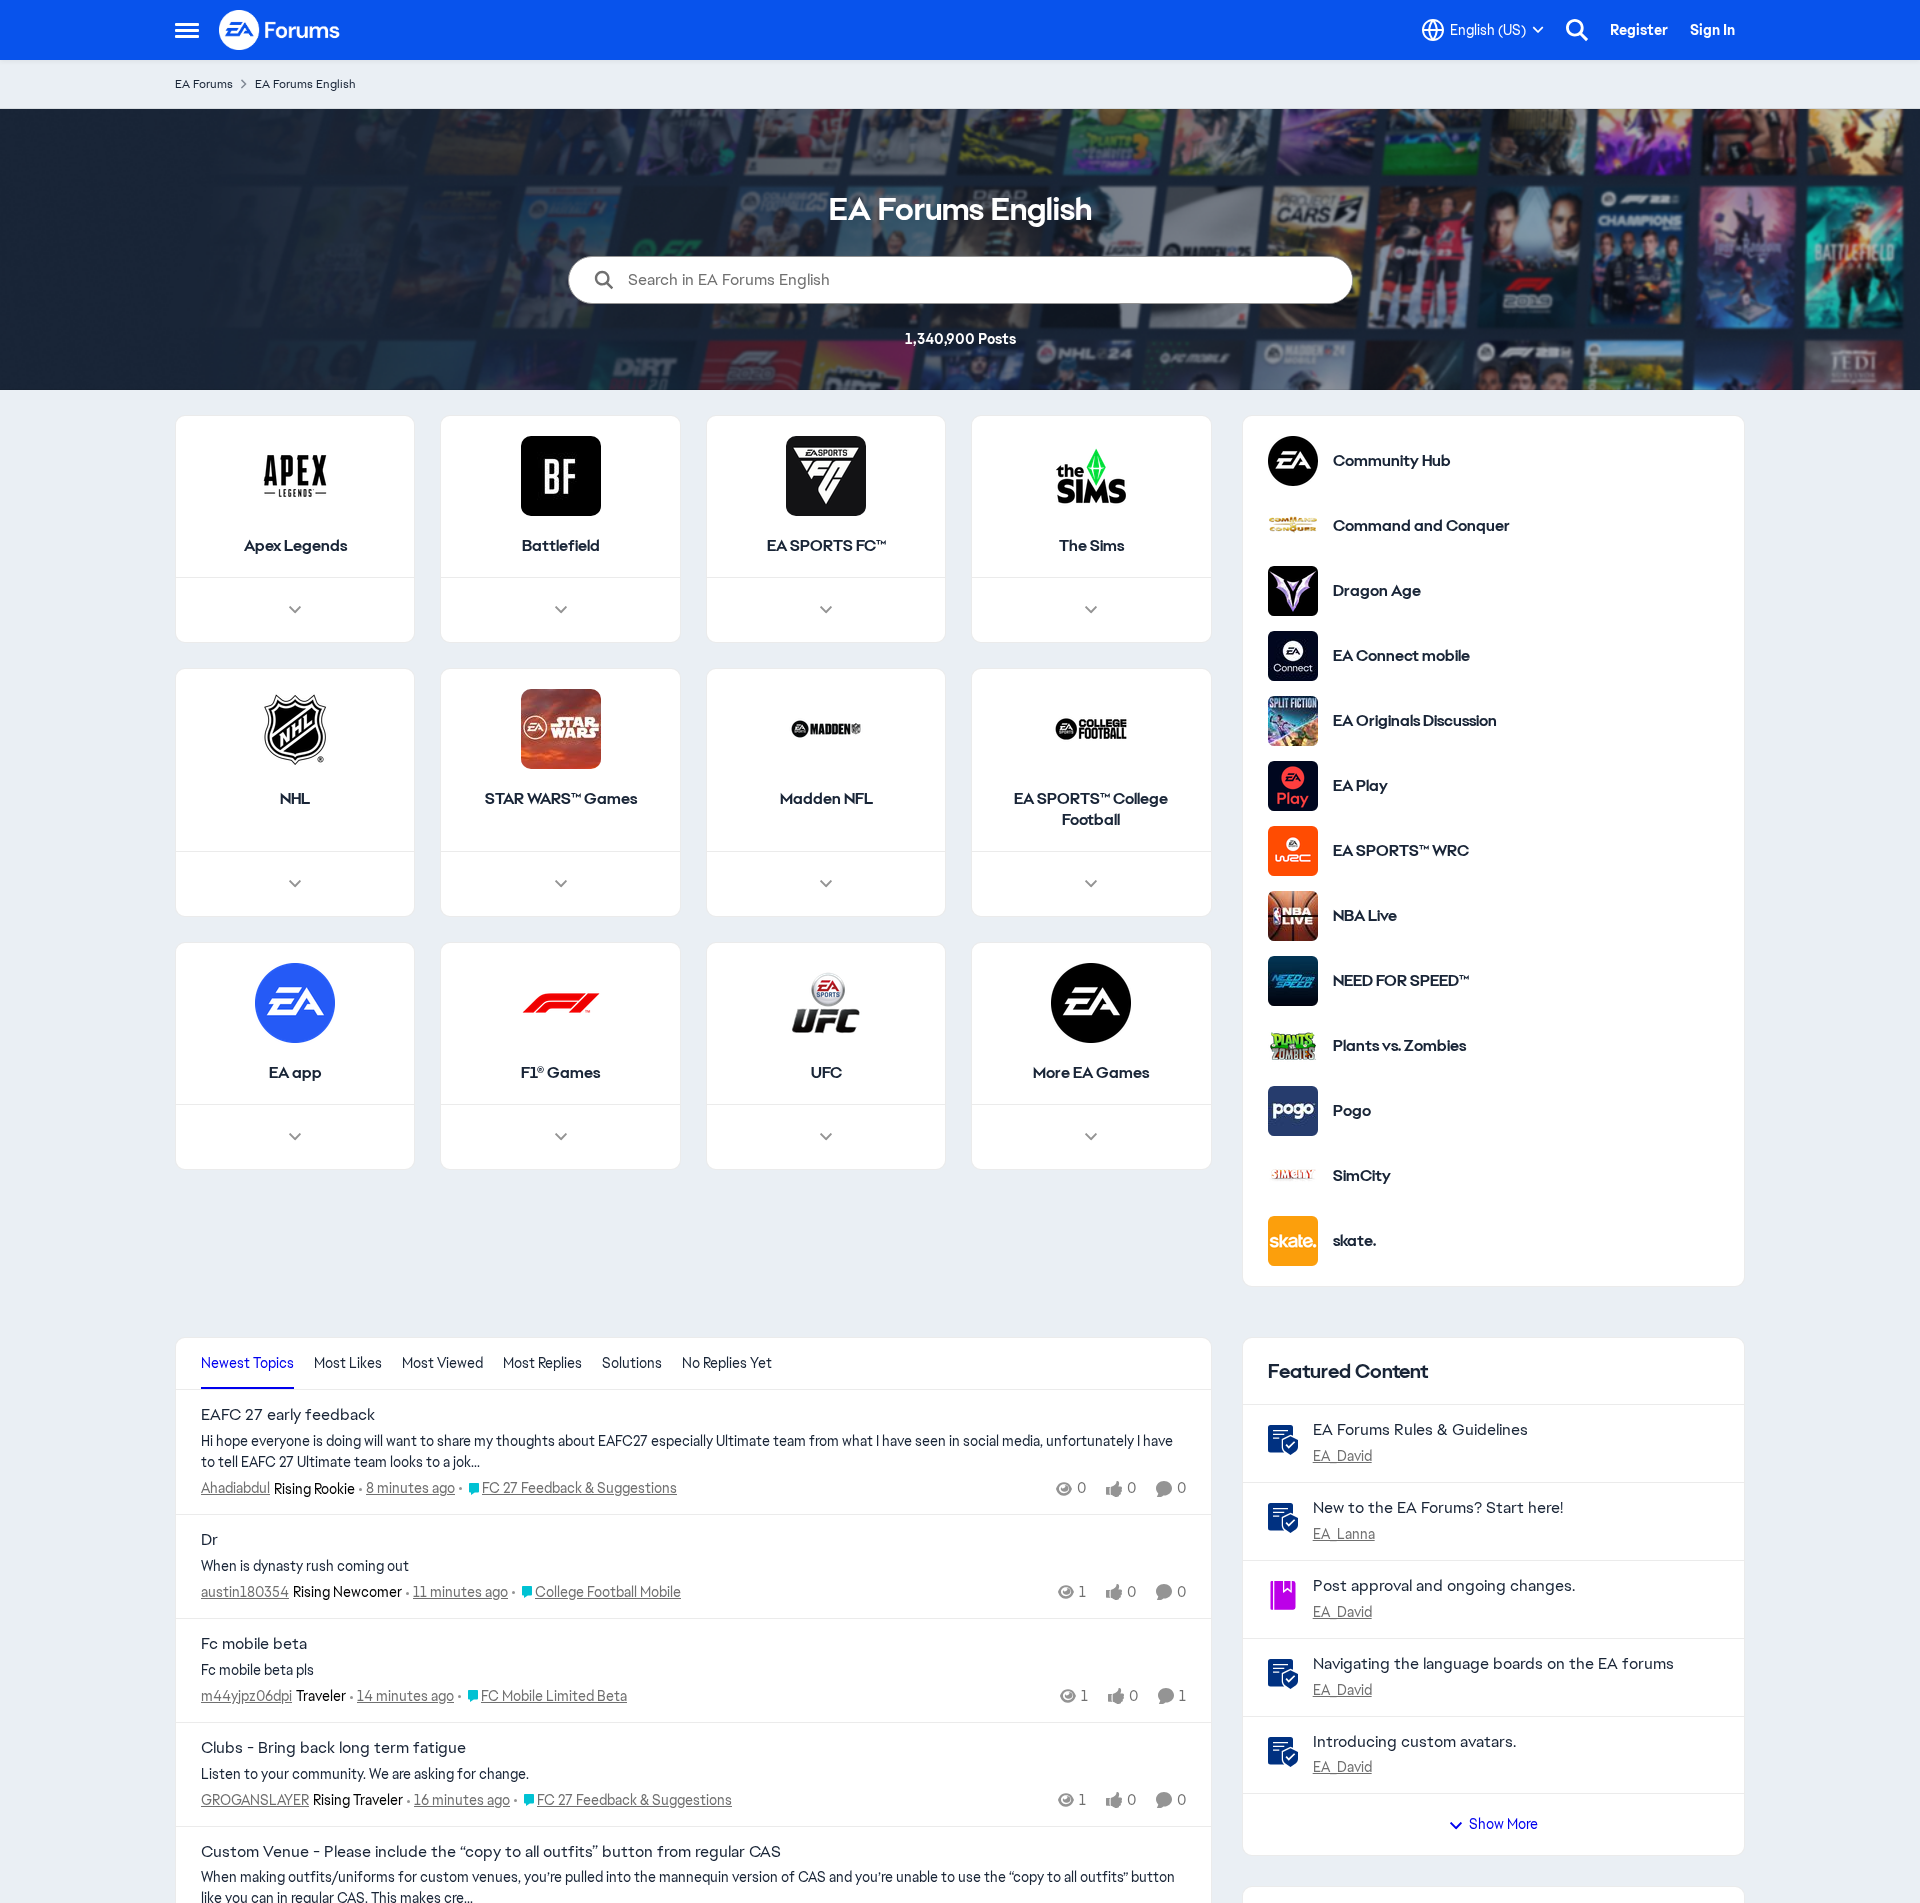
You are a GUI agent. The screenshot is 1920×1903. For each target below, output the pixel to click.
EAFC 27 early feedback (288, 1415)
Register (1639, 30)
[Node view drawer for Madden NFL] (826, 884)
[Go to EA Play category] (1293, 786)
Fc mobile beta (254, 1644)
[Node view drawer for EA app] (295, 1137)
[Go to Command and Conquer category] (1293, 526)
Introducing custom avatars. (1414, 1741)
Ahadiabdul (235, 1488)
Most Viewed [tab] (442, 1363)
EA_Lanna (1344, 1534)
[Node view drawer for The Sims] (1091, 610)
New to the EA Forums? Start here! (1438, 1507)
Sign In (1712, 30)
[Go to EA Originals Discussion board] (1293, 721)
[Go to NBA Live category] (1293, 916)
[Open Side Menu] (187, 30)
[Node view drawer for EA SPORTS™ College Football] (1091, 884)
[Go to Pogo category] (1293, 1111)
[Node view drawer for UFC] (826, 1137)
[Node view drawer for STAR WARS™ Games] (561, 884)
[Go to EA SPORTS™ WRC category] (1293, 851)
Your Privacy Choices (1450, 1826)
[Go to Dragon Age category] (1293, 591)
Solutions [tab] (632, 1363)
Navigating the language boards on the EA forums (1493, 1663)
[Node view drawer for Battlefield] (561, 610)
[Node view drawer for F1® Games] (561, 1137)
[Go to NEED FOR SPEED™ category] (1293, 981)
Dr (209, 1540)
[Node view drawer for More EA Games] (1091, 1137)
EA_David (1342, 1456)
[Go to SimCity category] (1293, 1176)
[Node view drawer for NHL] (295, 884)
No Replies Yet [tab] (727, 1363)
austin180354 (245, 1592)
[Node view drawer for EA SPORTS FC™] (826, 610)
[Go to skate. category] (1293, 1241)
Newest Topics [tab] (247, 1363)
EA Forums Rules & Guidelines (1420, 1429)
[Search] (1577, 30)
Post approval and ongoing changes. (1444, 1585)
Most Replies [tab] (542, 1363)
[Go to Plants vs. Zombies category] (1293, 1046)
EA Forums (204, 84)
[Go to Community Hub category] (1293, 461)
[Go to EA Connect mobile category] (1293, 656)
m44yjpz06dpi (246, 1696)
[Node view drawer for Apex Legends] (295, 610)
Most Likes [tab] (348, 1363)
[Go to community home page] (280, 30)
